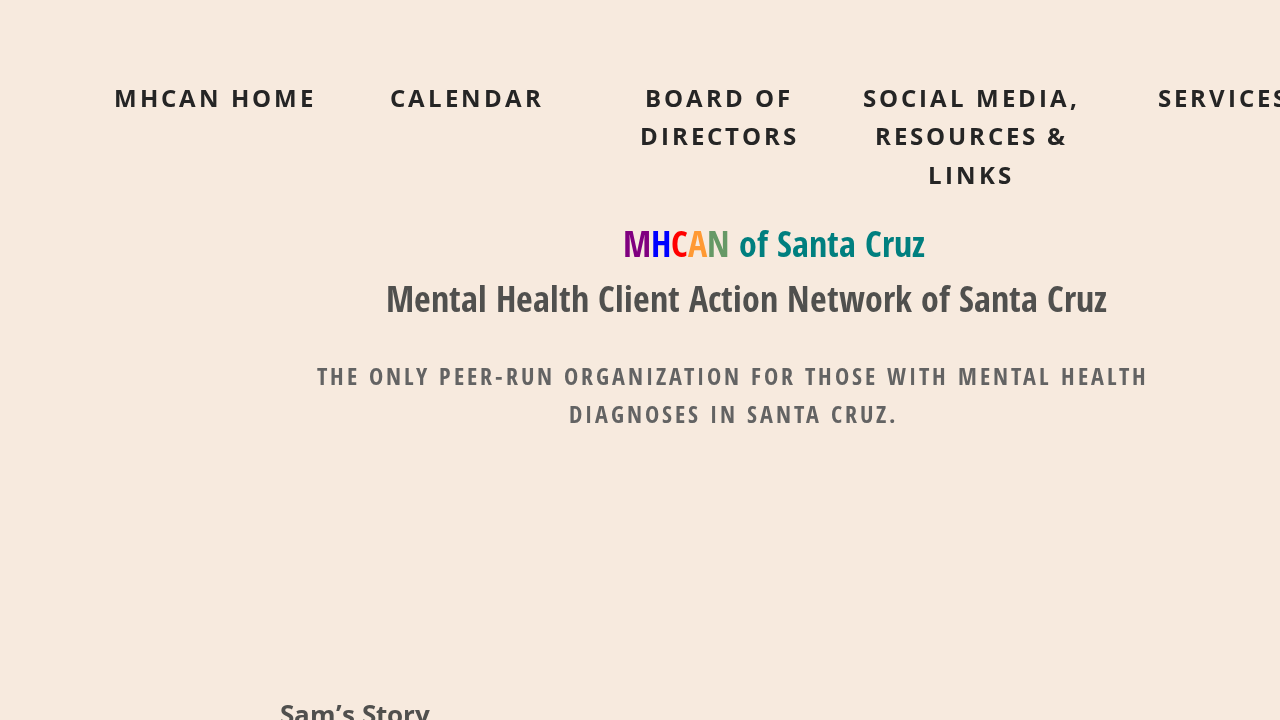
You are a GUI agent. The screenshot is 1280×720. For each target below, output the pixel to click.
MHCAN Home (215, 97)
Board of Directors (719, 116)
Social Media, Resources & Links (971, 136)
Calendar (467, 97)
